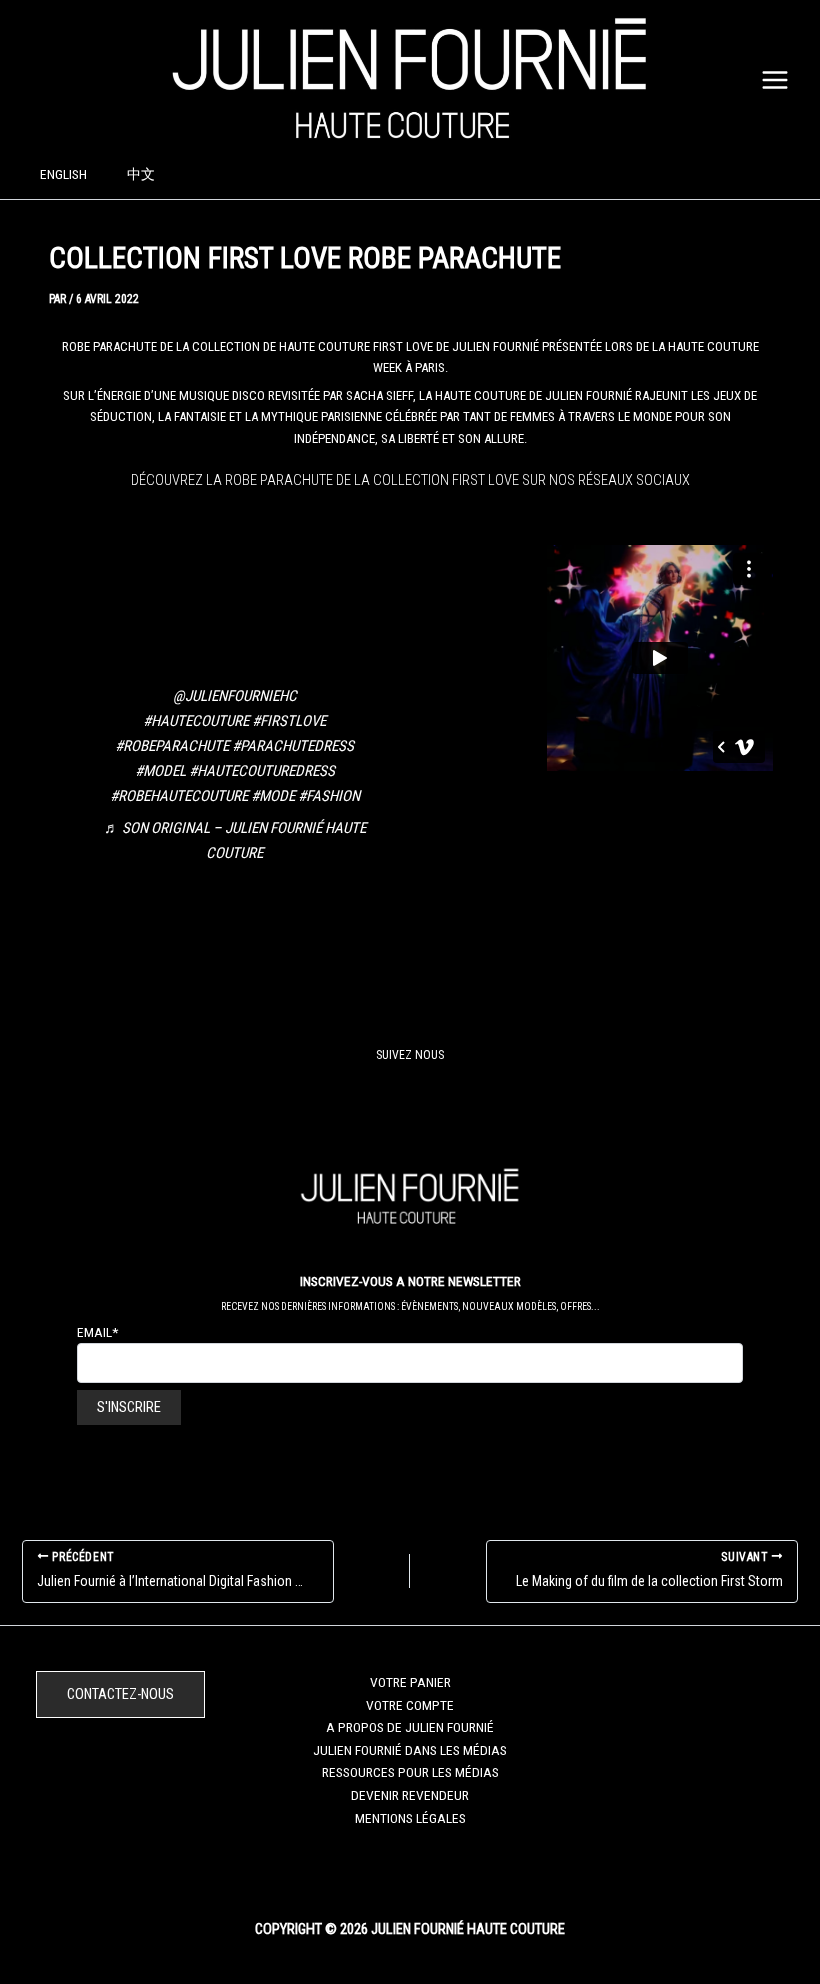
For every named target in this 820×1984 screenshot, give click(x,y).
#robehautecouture (179, 796)
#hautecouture (196, 721)
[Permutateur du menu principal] (775, 79)
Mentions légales (410, 1818)
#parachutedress (293, 746)
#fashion (329, 796)
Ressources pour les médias (410, 1772)
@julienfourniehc (235, 696)
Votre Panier (410, 1682)
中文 (141, 174)
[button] (120, 1694)
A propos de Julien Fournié (410, 1727)
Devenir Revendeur (410, 1795)
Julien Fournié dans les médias (410, 1750)
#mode (273, 796)
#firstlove (289, 721)
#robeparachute (172, 746)
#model (160, 771)
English (63, 174)
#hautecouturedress (262, 771)
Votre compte (410, 1705)
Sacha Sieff (379, 395)
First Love (403, 346)
